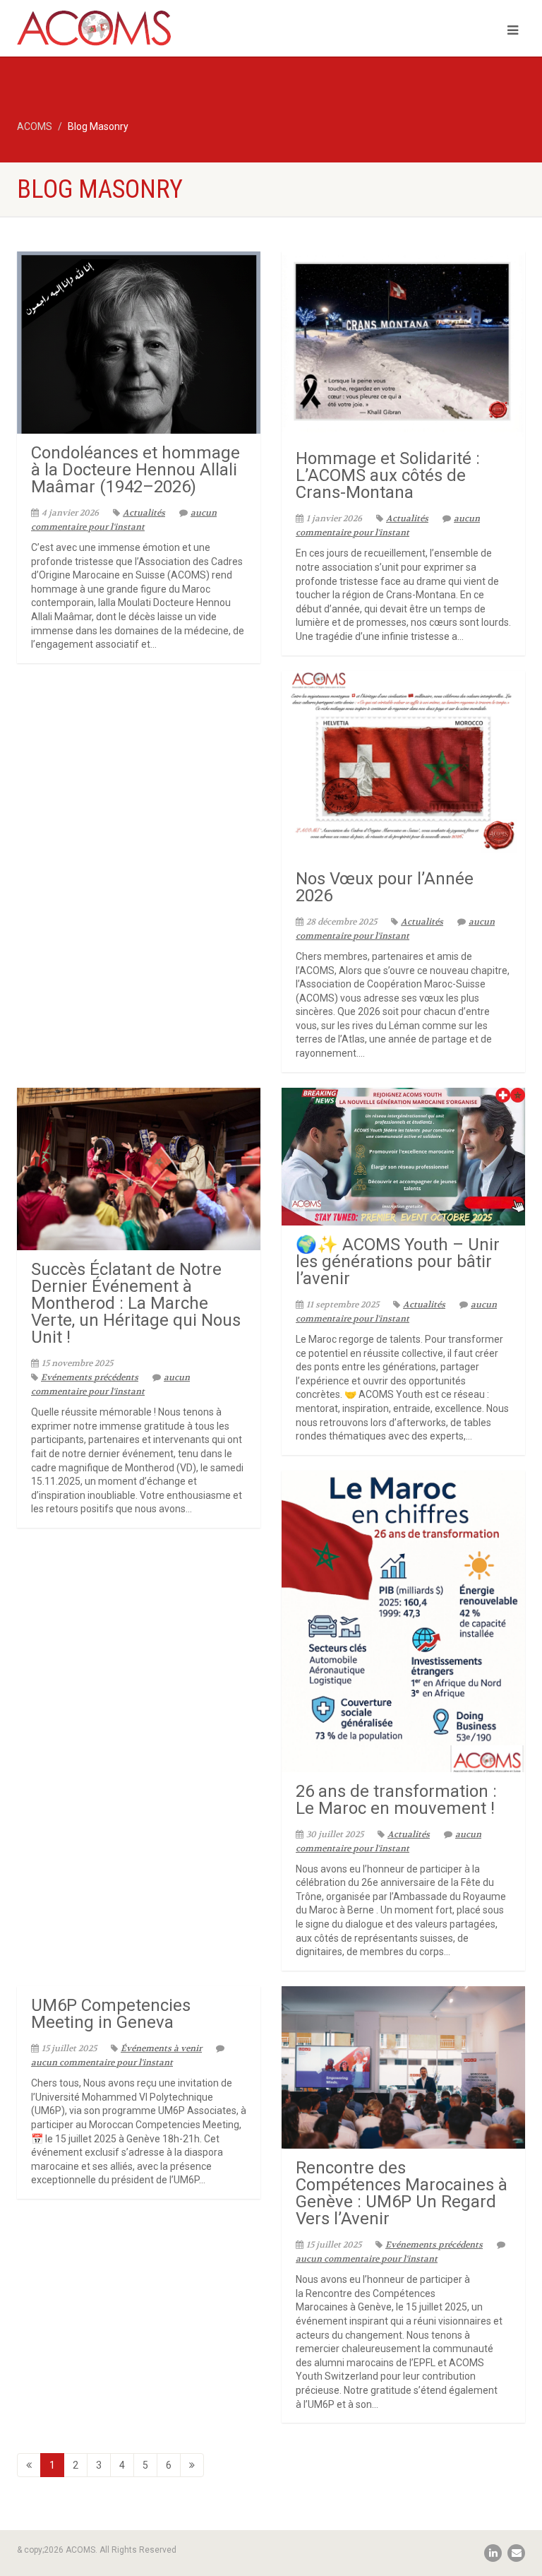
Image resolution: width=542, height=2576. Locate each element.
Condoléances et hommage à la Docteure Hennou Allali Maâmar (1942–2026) (135, 470)
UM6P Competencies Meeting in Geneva (111, 2014)
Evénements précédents (90, 1377)
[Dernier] (192, 2465)
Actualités (144, 513)
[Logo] (139, 34)
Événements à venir (161, 2048)
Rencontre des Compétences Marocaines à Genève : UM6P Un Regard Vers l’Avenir (402, 2193)
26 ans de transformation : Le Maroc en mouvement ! (396, 1800)
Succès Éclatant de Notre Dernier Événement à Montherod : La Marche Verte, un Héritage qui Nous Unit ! (136, 1303)
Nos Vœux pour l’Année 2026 (385, 887)
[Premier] (29, 2465)
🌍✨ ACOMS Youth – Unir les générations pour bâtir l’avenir (398, 1262)
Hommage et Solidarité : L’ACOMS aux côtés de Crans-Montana (388, 475)
